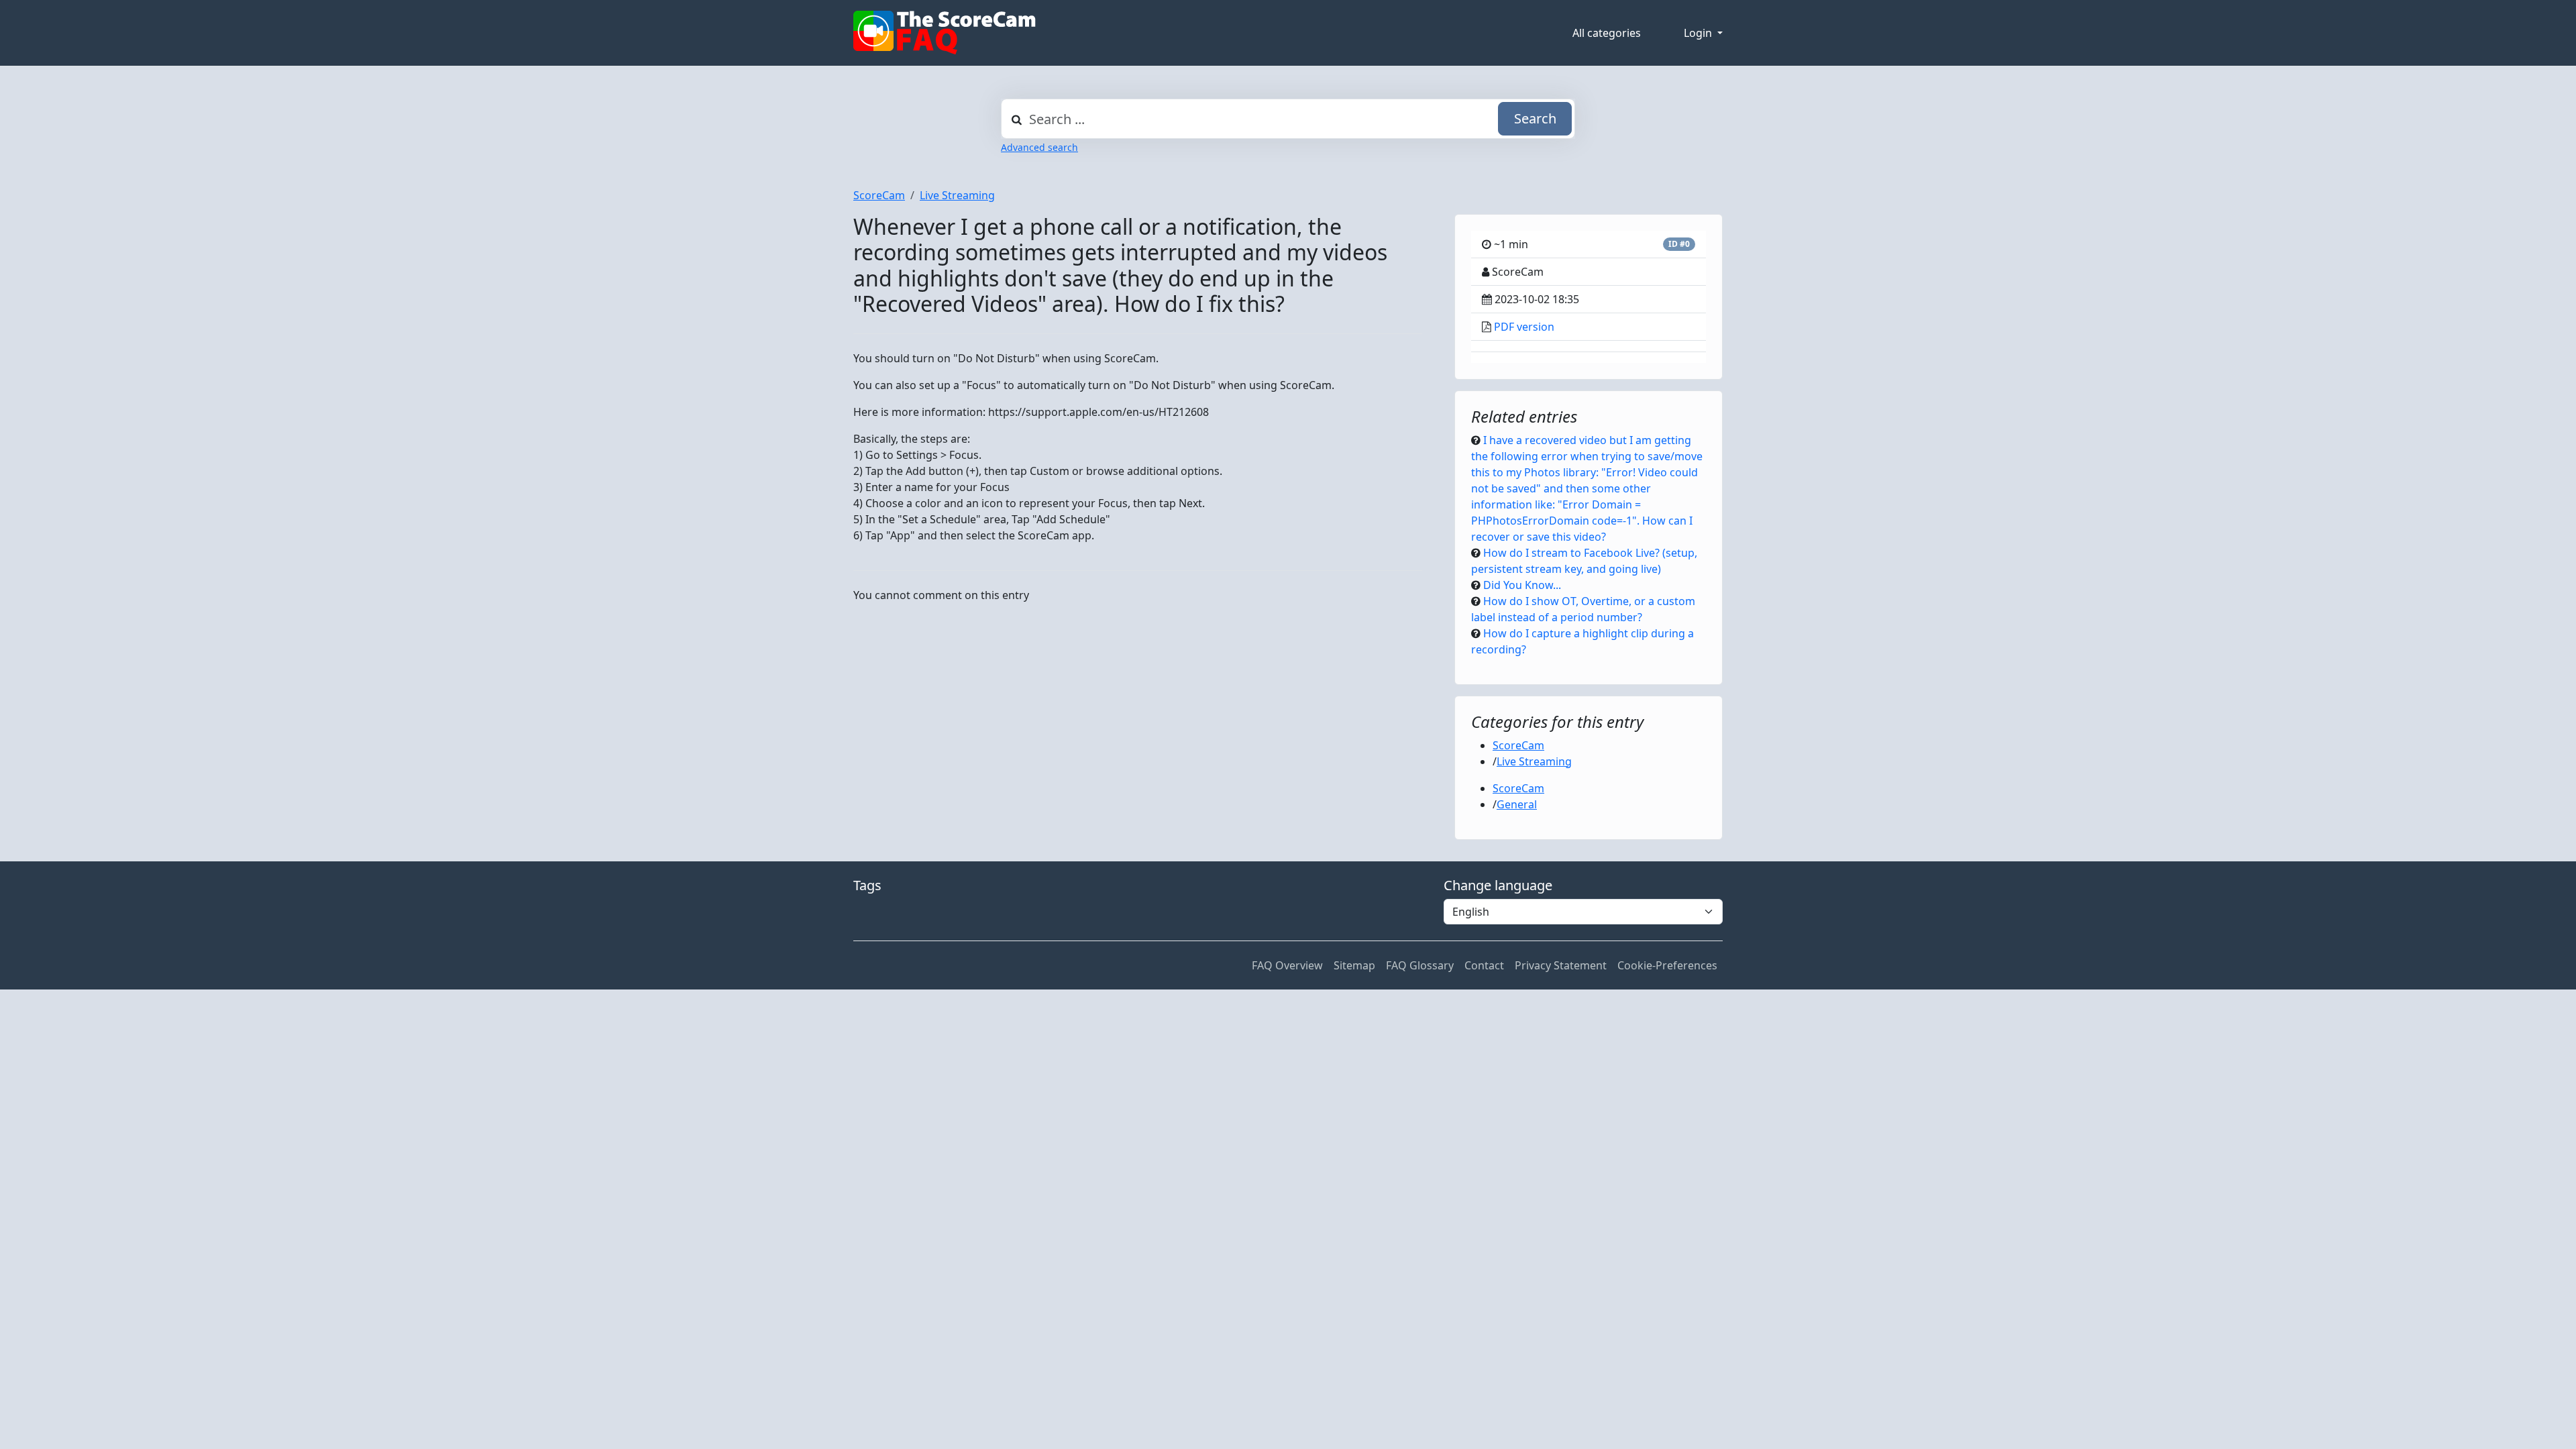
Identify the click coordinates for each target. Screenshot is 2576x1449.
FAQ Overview (1287, 965)
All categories (1607, 33)
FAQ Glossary (1420, 965)
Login (1699, 33)
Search (1535, 118)
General (1517, 804)
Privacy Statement (1561, 965)
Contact (1484, 965)
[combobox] (1288, 119)
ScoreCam (879, 195)
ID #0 (1679, 244)
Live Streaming (957, 195)
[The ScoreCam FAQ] (945, 33)
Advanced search (1039, 147)
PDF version (1524, 327)
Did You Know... (1522, 585)
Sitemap (1354, 965)
